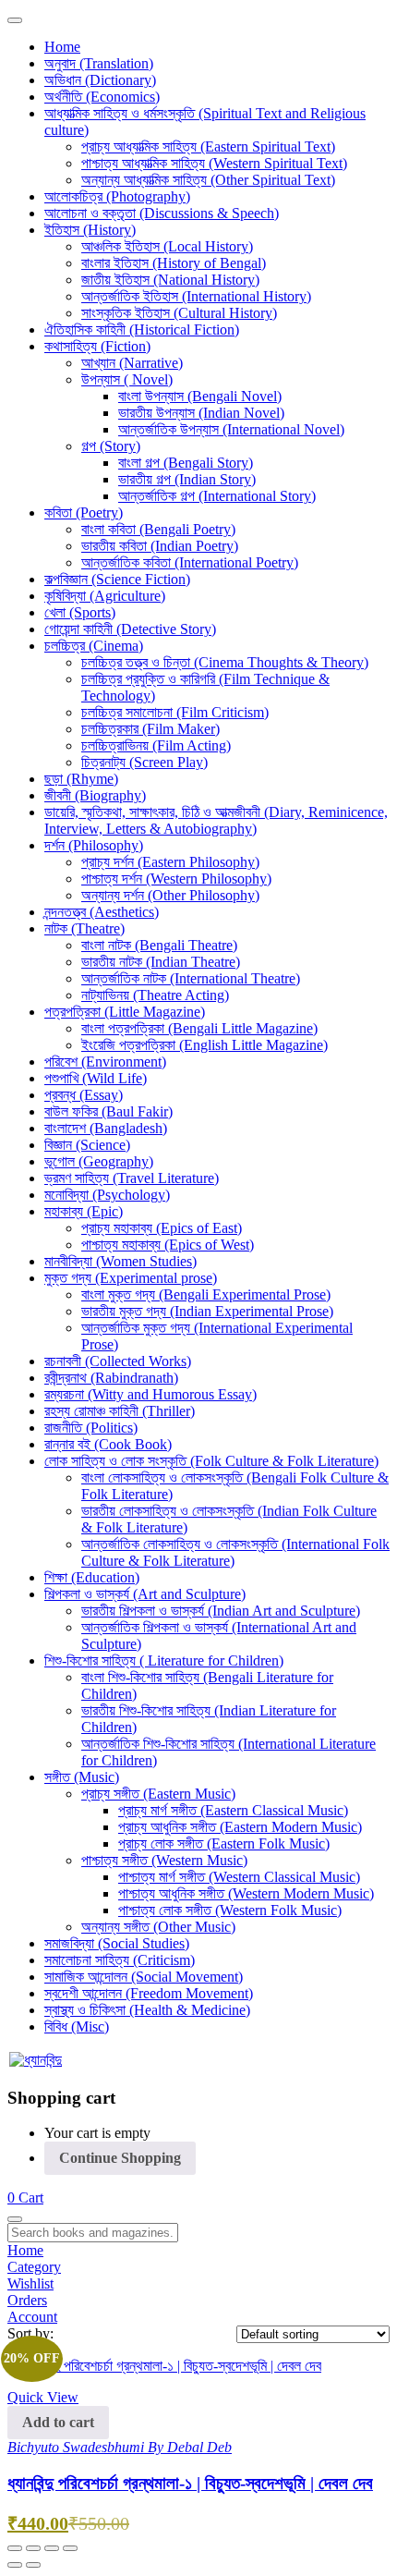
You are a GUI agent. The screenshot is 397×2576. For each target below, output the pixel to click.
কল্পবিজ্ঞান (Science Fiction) (117, 579)
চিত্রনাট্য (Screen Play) (144, 762)
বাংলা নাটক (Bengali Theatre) (159, 945)
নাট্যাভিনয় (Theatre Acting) (155, 995)
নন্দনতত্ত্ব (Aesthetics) (102, 912)
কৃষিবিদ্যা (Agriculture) (105, 596)
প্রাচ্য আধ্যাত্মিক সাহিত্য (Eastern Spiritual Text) (208, 147)
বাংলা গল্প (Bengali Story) (186, 463)
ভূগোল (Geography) (99, 1161)
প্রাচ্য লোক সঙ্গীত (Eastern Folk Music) (224, 1843)
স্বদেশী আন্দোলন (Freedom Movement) (149, 1993)
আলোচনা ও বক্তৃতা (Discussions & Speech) (162, 213)
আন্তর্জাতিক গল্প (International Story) (217, 496)
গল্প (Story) (111, 446)
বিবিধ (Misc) (77, 2027)
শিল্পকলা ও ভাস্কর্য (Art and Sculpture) (145, 1594)
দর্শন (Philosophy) (94, 845)
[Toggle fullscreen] (33, 2548)
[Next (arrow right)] (33, 2565)
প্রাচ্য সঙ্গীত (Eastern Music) (158, 1794)
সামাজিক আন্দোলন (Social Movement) (144, 1977)
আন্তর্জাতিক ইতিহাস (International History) (196, 296)
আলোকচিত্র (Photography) (117, 196)
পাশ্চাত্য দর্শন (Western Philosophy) (176, 879)
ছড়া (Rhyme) (81, 779)
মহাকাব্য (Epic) (84, 1211)
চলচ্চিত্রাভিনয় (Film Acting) (156, 745)
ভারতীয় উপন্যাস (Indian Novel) (201, 413)
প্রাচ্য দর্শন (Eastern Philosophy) (170, 862)
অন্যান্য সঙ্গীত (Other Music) (158, 1927)
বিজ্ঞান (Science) (87, 1145)
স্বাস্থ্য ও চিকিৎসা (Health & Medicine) (147, 2010)
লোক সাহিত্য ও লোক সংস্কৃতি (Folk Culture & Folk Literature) (211, 1461)
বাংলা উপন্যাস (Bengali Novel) (200, 396)
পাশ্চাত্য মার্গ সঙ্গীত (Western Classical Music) (239, 1877)
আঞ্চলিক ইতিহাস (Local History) (167, 246)
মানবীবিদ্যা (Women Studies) (120, 1261)
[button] (25, 2198)
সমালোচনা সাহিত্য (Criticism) (120, 1960)
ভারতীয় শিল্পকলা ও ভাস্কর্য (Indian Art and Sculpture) (221, 1611)
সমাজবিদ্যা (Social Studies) (117, 1943)
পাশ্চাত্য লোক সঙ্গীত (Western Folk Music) (230, 1910)
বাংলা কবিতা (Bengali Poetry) (158, 529)
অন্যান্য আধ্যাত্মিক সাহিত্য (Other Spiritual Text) (208, 180)
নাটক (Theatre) (84, 928)
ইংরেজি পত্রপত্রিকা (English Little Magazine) (205, 1045)
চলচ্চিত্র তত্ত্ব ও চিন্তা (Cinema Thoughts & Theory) (225, 662)
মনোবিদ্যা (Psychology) (107, 1195)
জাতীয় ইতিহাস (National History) (170, 280)
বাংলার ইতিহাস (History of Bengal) (174, 263)
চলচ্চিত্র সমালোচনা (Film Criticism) (175, 712)
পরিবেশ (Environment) (105, 1062)
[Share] (52, 2548)
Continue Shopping (120, 2158)
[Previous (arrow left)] (15, 2565)
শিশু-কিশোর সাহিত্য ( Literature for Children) (164, 1660)
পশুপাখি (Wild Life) (96, 1078)
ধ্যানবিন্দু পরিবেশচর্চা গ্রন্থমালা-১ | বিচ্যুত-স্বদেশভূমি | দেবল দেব (190, 2483)
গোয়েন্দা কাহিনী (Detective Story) (130, 629)
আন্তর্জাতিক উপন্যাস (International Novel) (231, 429)
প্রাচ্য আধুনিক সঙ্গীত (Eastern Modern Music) (240, 1827)
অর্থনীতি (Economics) (102, 97)
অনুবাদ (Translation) (99, 63)
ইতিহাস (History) (90, 230)
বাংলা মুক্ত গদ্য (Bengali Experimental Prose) (206, 1294)
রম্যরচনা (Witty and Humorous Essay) (150, 1394)
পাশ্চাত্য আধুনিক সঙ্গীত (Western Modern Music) (246, 1893)
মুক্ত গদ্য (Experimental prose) (131, 1278)
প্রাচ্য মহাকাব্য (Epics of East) (162, 1228)
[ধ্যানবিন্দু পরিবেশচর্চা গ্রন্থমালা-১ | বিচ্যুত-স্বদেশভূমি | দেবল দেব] (164, 2366)
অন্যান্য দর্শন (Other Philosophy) (170, 895)
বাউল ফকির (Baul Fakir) (108, 1111)
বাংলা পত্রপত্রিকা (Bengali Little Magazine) (199, 1028)
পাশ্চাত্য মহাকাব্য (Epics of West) (168, 1245)
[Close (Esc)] (70, 2548)
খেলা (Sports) (80, 612)
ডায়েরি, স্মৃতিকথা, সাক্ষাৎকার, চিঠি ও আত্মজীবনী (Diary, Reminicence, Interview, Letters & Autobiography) (216, 820)
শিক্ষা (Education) (92, 1577)
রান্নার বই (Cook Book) (108, 1444)
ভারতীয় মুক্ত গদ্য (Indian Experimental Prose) (207, 1311)
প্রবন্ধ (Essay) (84, 1095)
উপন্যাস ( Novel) (127, 379)
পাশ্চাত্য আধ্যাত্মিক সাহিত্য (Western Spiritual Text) (214, 163)
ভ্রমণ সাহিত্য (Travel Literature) (132, 1178)
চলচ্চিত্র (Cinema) (94, 646)
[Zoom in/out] (15, 2548)
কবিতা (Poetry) (84, 513)
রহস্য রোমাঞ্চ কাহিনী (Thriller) (120, 1411)
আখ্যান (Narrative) (132, 363)
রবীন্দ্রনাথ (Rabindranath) (111, 1378)
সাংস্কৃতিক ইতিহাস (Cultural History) (179, 313)
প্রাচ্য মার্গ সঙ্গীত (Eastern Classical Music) (233, 1810)
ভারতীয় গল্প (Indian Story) (187, 479)
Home (62, 47)
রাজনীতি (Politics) (91, 1428)
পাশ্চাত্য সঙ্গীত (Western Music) (164, 1860)
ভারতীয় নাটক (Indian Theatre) (161, 962)
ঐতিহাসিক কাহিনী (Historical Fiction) (142, 330)
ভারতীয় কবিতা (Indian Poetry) (160, 546)
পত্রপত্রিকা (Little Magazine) (125, 1012)
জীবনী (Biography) (95, 795)
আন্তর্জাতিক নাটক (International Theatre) (191, 978)
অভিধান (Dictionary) (100, 80)
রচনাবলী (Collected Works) (118, 1361)
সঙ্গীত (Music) (82, 1777)
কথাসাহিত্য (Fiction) (97, 346)
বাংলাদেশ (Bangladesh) (106, 1128)
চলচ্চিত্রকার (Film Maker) (150, 729)
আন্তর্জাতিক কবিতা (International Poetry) (190, 562)
